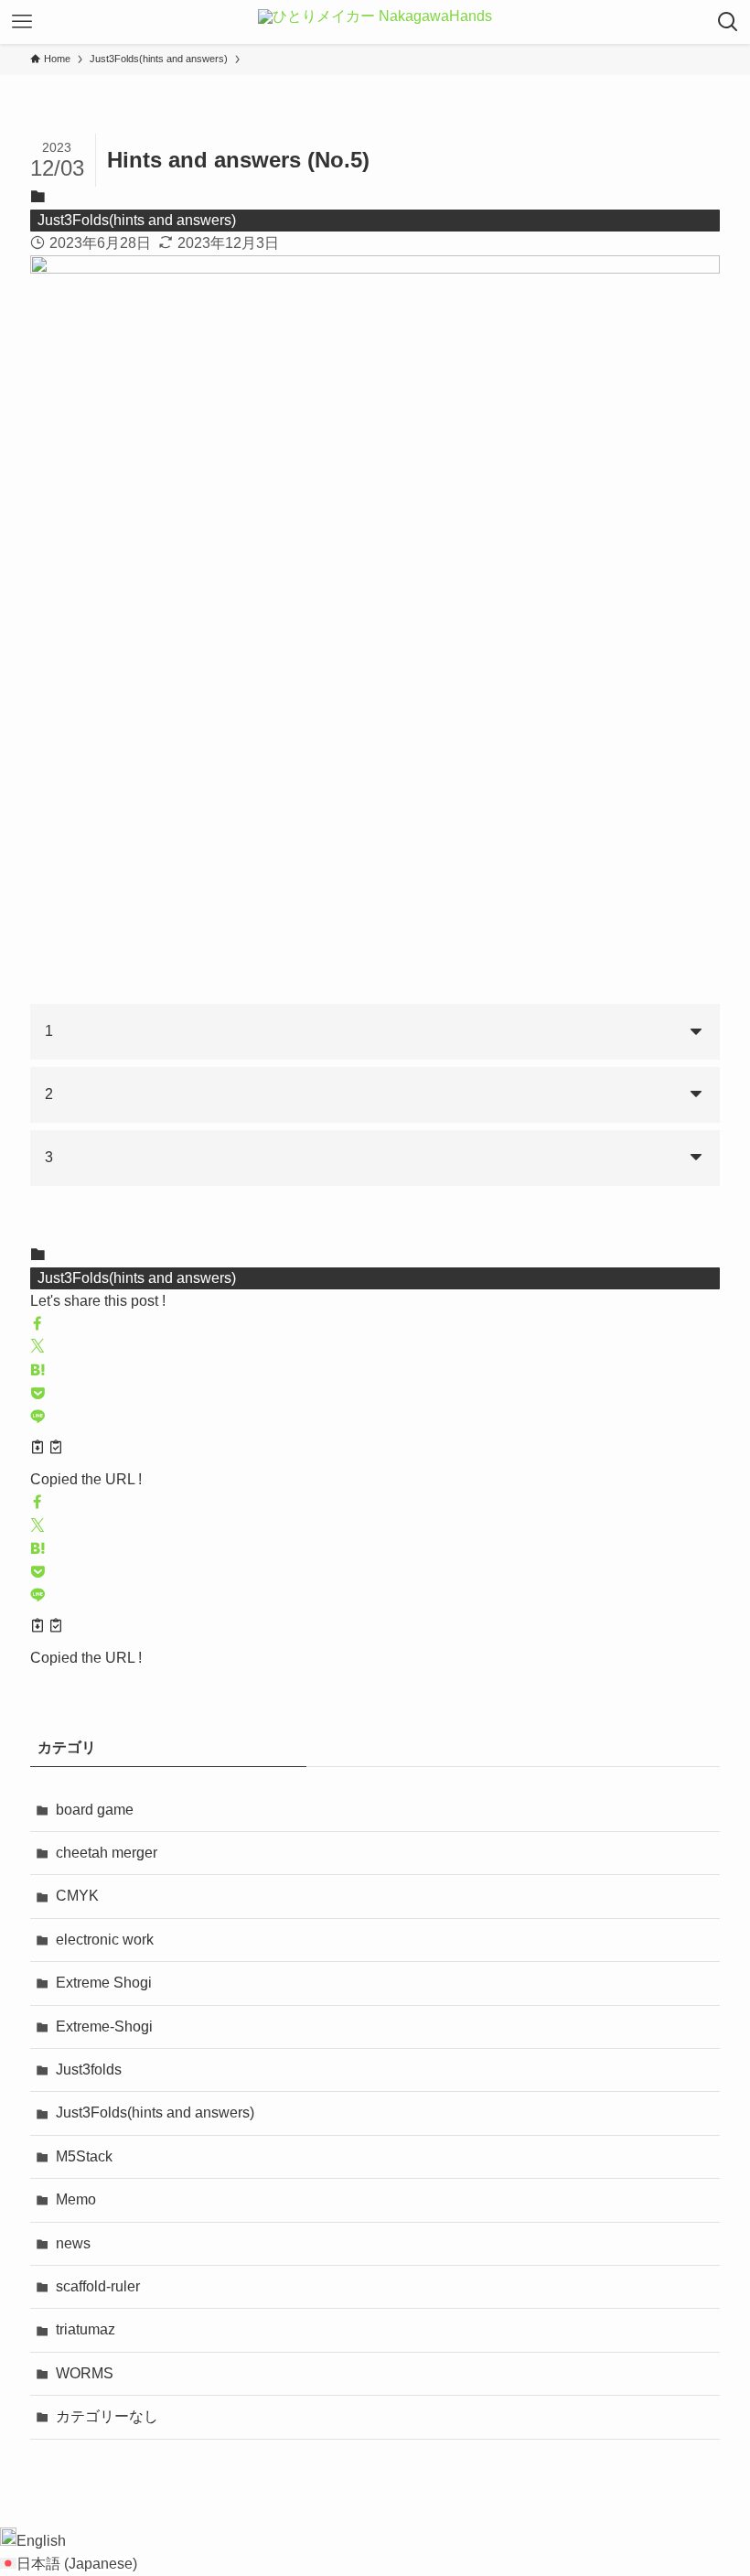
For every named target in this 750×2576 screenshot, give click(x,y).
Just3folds (89, 2069)
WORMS (85, 2373)
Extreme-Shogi (104, 2026)
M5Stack (84, 2156)
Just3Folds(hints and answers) (137, 220)
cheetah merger (107, 1853)
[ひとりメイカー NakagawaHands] (375, 22)
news (73, 2243)
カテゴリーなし (107, 2416)
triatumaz (86, 2329)
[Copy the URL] (47, 1450)
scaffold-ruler (98, 2286)
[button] (37, 1325)
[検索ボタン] (728, 22)
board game (95, 1810)
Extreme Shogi (104, 1983)
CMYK (77, 1896)
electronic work (105, 1940)
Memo (76, 2199)
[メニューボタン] (22, 22)
